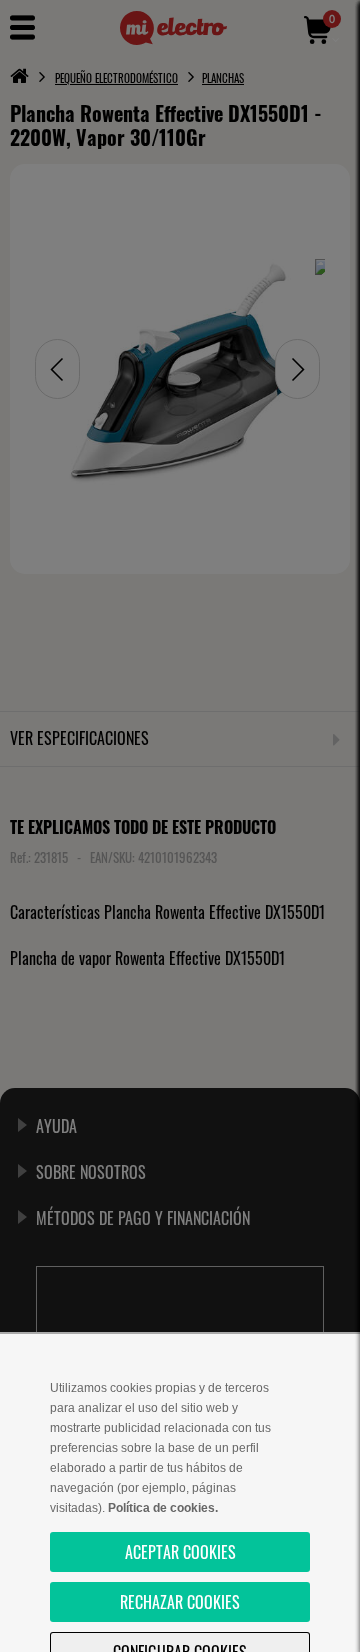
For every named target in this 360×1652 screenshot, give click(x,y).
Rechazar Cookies (180, 1602)
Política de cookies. (163, 1508)
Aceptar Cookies (180, 1552)
